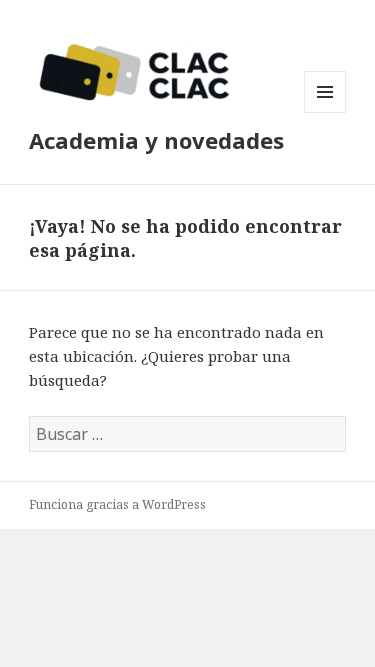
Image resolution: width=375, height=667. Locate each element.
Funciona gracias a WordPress (117, 504)
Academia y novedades (156, 140)
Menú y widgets (325, 112)
